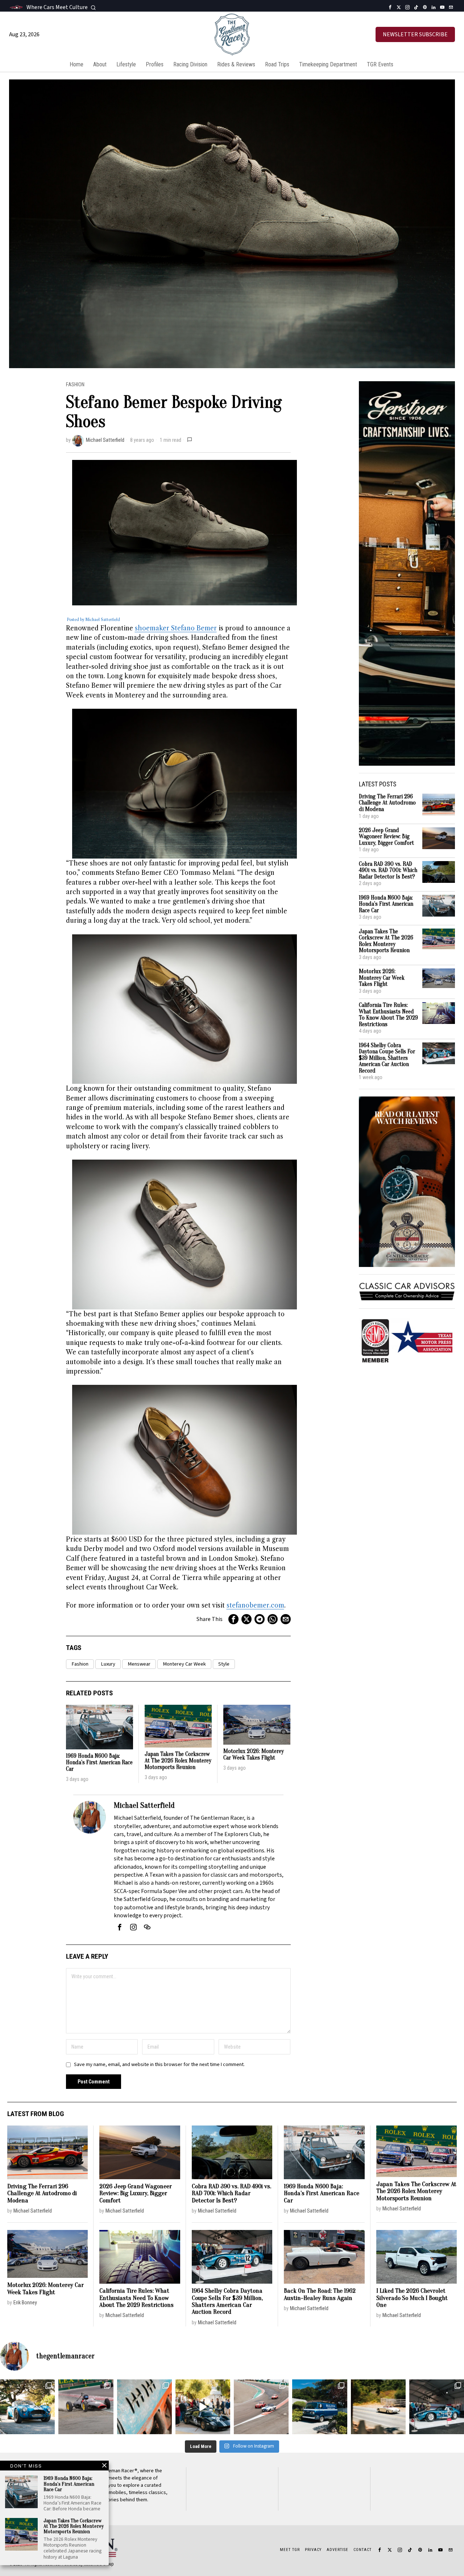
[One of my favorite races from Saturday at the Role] (86, 2407)
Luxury (108, 1664)
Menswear (139, 1664)
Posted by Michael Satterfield (93, 620)
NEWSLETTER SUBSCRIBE (415, 34)
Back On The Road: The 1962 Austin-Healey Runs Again (320, 2294)
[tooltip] (390, 7)
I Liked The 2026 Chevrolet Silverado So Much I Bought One (412, 2298)
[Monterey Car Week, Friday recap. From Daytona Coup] (437, 2407)
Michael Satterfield (105, 440)
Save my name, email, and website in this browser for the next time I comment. (159, 2064)
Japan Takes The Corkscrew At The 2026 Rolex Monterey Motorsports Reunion (178, 1761)
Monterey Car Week (184, 1664)
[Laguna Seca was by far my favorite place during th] (261, 2407)
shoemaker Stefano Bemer (176, 628)
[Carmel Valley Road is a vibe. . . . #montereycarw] (378, 2407)
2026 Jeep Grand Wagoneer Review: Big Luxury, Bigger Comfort (386, 837)
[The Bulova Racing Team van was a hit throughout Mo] (320, 2407)
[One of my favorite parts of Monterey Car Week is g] (144, 2407)
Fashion (75, 385)
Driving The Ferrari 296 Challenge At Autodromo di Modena (387, 803)
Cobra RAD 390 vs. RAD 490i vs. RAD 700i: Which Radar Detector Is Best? (388, 871)
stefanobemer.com (255, 1605)
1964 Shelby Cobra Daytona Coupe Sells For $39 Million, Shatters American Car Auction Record (387, 1058)
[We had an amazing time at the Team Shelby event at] (203, 2407)
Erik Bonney (25, 2303)
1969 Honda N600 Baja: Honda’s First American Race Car (99, 1762)
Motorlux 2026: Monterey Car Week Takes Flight (254, 1755)
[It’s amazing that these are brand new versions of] (27, 2407)
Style (224, 1664)
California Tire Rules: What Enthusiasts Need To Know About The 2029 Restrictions (388, 1015)
